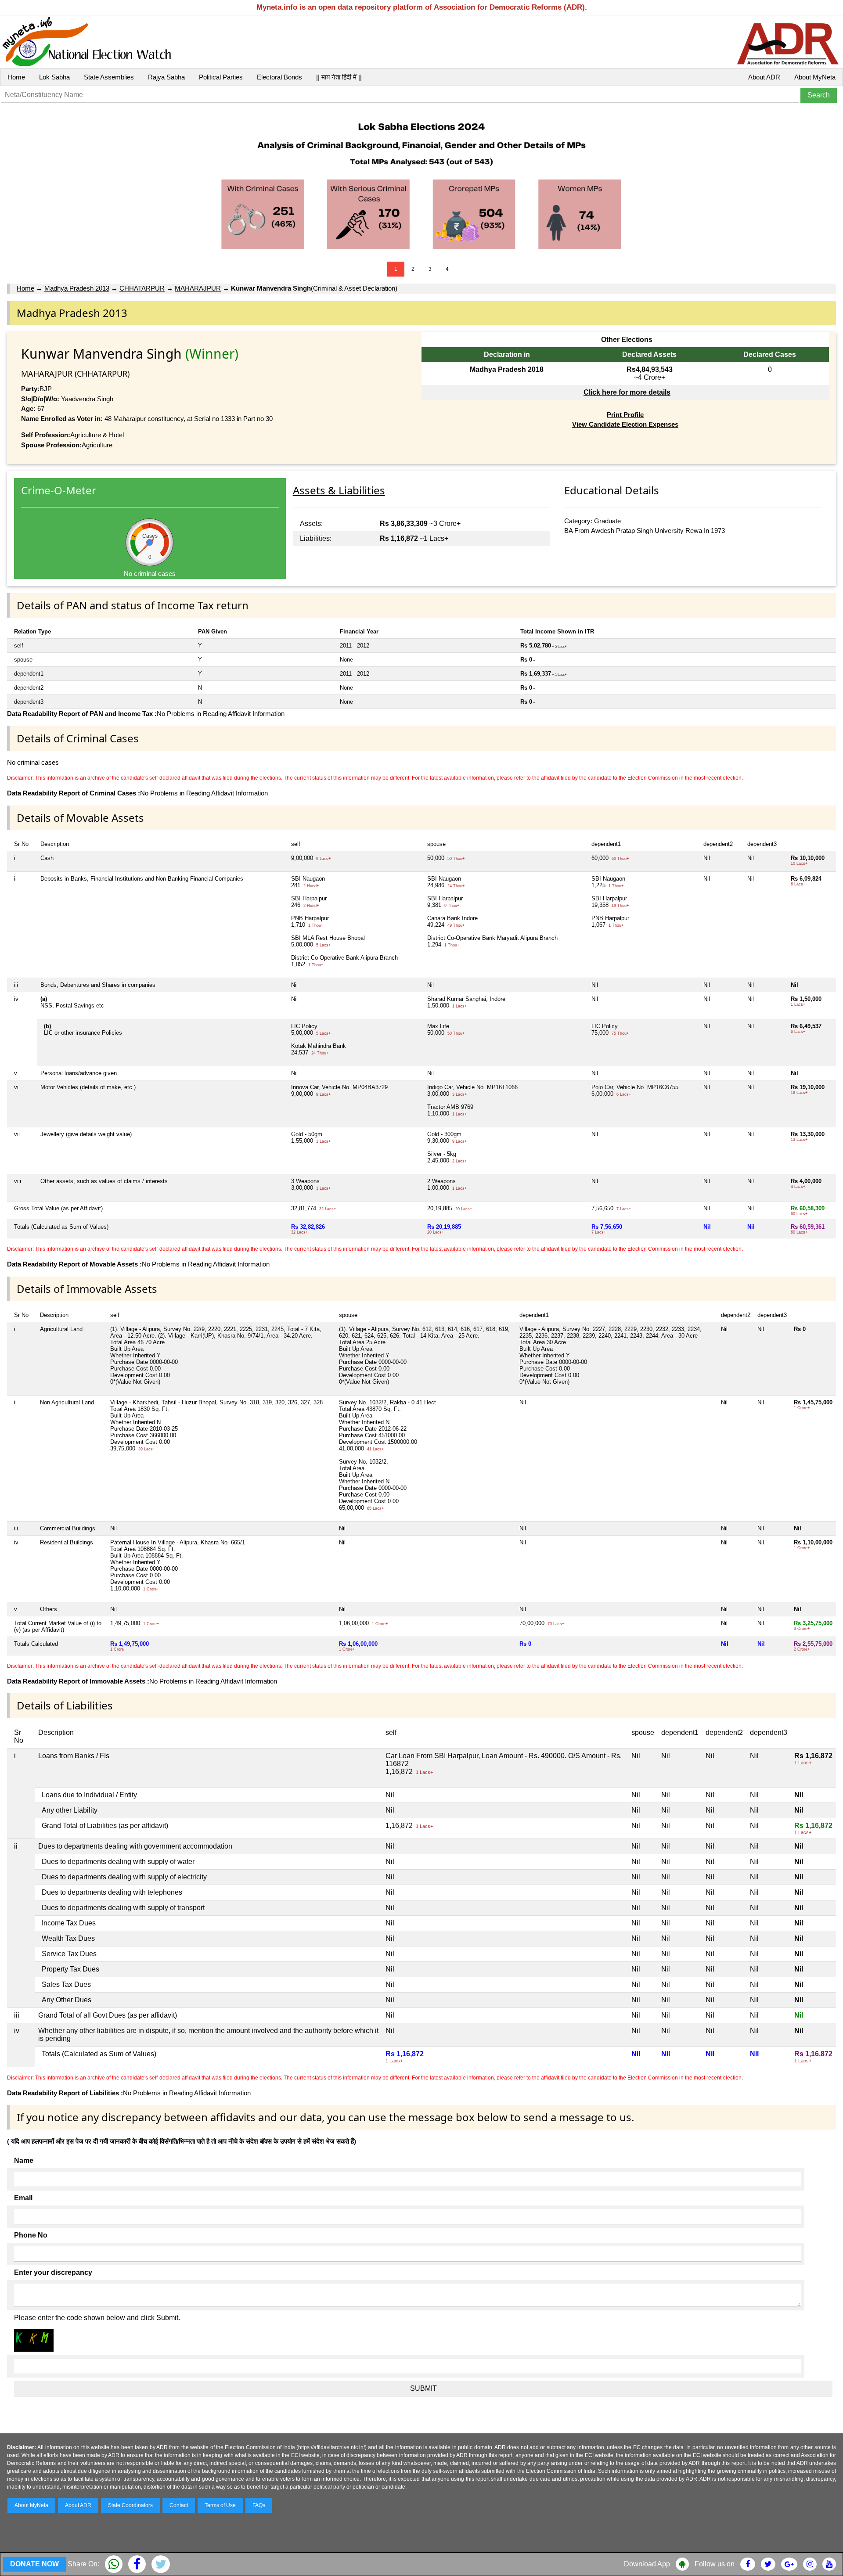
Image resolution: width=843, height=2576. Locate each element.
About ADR (764, 77)
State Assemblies (109, 77)
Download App (647, 2564)
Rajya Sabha (166, 77)
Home (16, 77)
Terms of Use (220, 2505)
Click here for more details (627, 392)
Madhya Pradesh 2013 (77, 288)
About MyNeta (815, 77)
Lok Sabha (54, 77)
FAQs (259, 2505)
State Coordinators (130, 2505)
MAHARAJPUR (198, 288)
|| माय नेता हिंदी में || (339, 77)
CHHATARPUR (142, 288)
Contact (179, 2505)
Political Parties (221, 77)
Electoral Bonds (279, 77)
